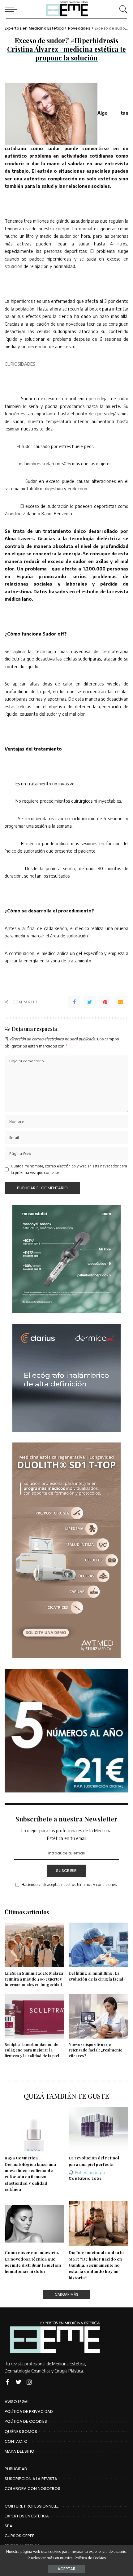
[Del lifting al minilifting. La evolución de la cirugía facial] (99, 1945)
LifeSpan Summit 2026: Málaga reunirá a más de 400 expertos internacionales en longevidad (34, 1979)
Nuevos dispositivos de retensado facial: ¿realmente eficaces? (95, 2050)
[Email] (121, 1002)
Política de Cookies (90, 2558)
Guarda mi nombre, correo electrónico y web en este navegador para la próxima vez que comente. (69, 1169)
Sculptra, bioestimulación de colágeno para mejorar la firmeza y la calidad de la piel (32, 2050)
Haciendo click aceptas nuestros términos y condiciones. (69, 1885)
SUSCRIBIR (66, 1871)
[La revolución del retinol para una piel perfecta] (99, 2129)
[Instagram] (29, 2382)
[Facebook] (74, 1002)
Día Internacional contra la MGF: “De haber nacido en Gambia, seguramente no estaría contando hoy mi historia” (96, 2265)
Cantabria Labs (85, 2179)
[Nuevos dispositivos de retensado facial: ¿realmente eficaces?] (99, 2016)
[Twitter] (90, 1002)
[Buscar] (122, 9)
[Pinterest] (105, 1002)
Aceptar (66, 2569)
